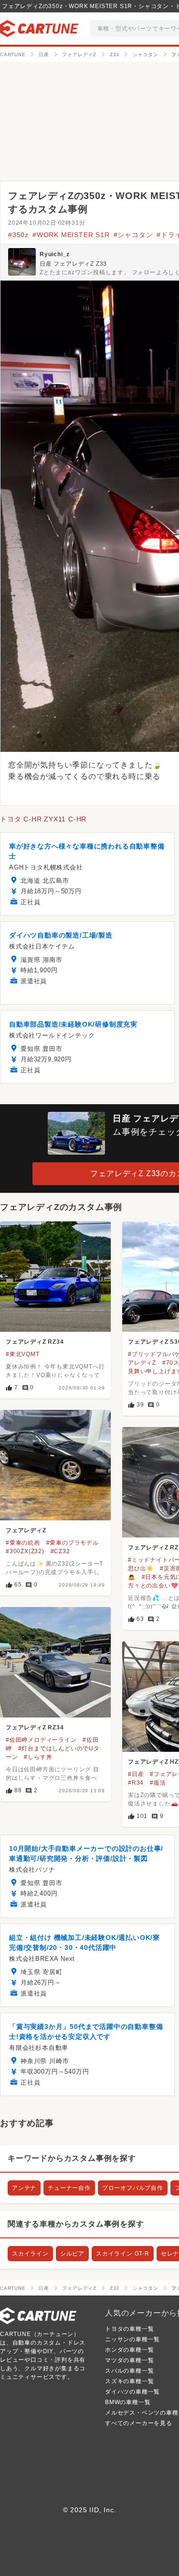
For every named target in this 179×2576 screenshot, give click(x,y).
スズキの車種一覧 (129, 2381)
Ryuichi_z (55, 254)
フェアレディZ (26, 1530)
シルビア (72, 2254)
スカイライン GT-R (123, 2254)
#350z (18, 235)
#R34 (136, 1783)
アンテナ (24, 2188)
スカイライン (30, 2254)
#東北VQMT (23, 1354)
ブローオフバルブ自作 (133, 2188)
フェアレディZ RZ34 (35, 1342)
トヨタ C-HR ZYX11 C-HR (43, 819)
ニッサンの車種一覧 (132, 2339)
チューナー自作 (69, 2188)
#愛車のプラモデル (73, 1543)
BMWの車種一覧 (128, 2402)
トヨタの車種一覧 (129, 2329)
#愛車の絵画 (23, 1543)
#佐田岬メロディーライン (41, 1740)
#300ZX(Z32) (25, 1551)
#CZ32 (60, 1551)
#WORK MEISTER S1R (71, 235)
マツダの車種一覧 (129, 2360)
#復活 (158, 1783)
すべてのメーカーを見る (139, 2423)
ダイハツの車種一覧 (132, 2392)
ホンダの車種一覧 (129, 2350)
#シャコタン (133, 235)
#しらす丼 (38, 1757)
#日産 (136, 1774)
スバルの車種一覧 (129, 2371)
